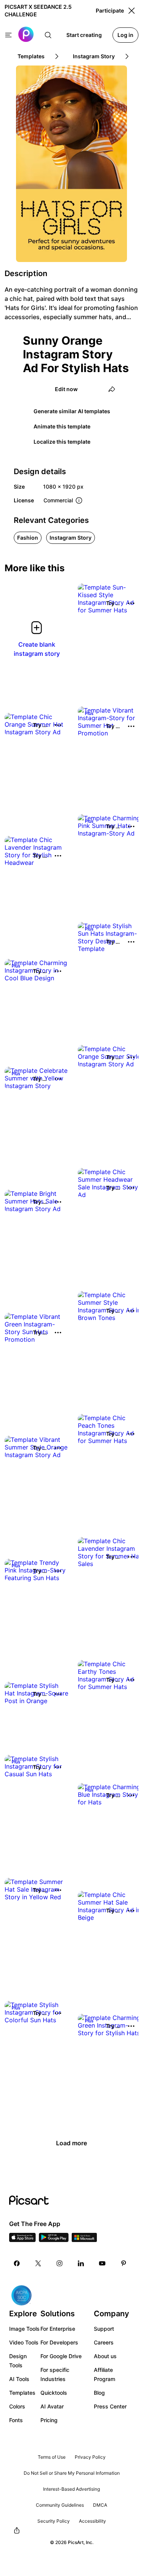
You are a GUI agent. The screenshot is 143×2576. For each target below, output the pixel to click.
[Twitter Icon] (38, 2263)
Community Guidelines (60, 2505)
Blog (99, 2393)
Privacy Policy (90, 2457)
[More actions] (131, 603)
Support (104, 2329)
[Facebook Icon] (17, 2263)
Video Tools (24, 2342)
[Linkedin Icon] (81, 2263)
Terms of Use (52, 2457)
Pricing (49, 2420)
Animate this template (62, 426)
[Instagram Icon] (59, 2263)
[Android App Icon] (54, 2240)
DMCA (100, 2505)
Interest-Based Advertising (71, 2489)
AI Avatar (52, 2406)
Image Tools (24, 2329)
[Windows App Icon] (84, 2240)
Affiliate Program (104, 2374)
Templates (22, 2393)
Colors (17, 2406)
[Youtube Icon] (102, 2263)
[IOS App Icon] (22, 2240)
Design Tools (18, 2361)
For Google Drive (61, 2356)
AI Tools (19, 2379)
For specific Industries (55, 2374)
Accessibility (92, 2521)
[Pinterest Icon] (124, 2263)
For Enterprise (58, 2329)
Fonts (16, 2420)
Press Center (110, 2406)
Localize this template (62, 442)
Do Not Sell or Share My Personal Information (72, 2473)
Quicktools (54, 2393)
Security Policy (54, 2521)
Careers (104, 2342)
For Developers (59, 2342)
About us (105, 2356)
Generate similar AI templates (72, 411)
